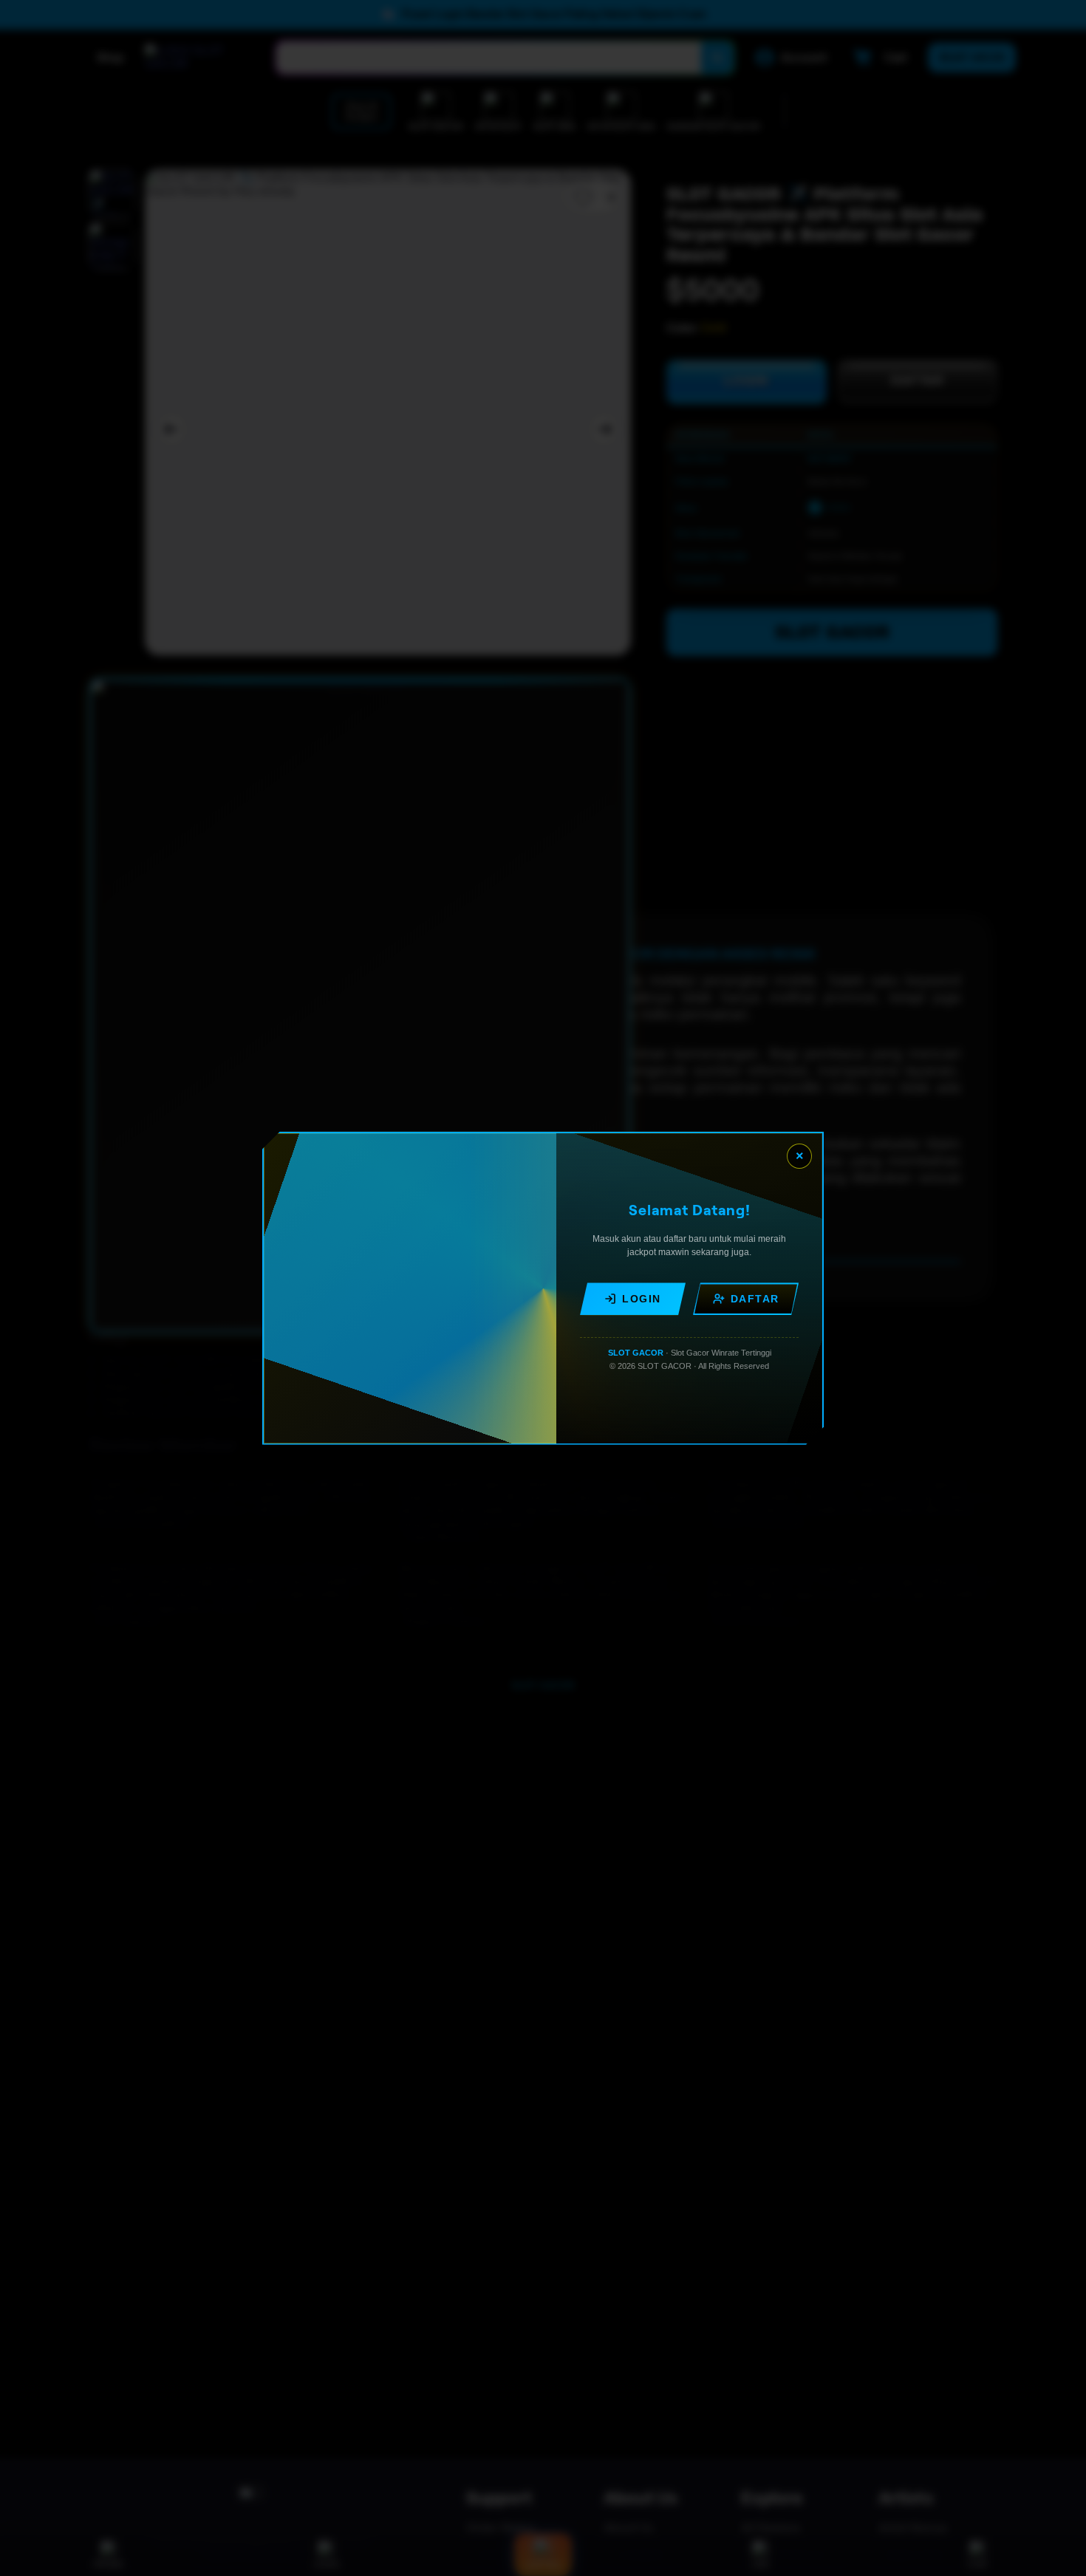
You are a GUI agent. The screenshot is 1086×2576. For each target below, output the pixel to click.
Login (642, 1299)
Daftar (755, 1299)
